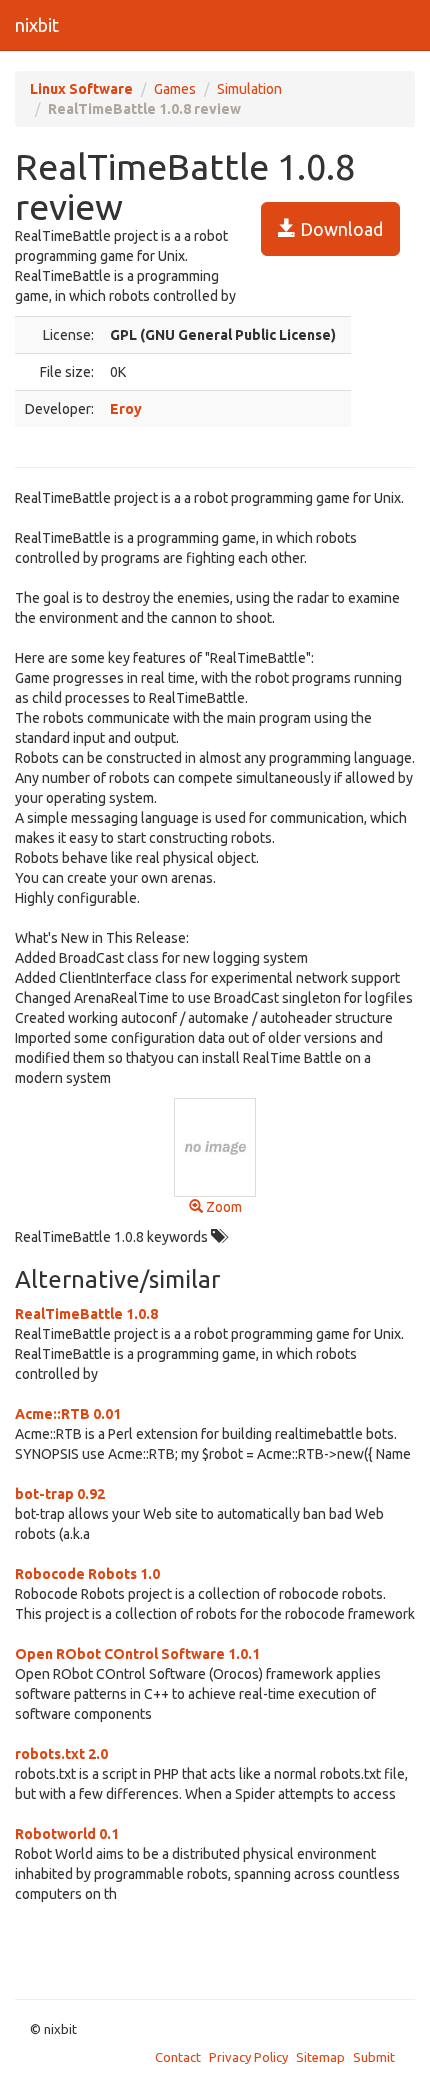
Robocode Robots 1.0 (87, 1574)
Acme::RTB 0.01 (68, 1414)
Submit (374, 2057)
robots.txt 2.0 (61, 1754)
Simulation (249, 89)
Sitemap (320, 2057)
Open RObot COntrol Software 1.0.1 (137, 1654)
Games (175, 89)
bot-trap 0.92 (60, 1494)
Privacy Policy (248, 2057)
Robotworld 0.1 (67, 1834)
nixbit (37, 25)
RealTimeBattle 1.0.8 (86, 1314)
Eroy (126, 409)
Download (339, 229)
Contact (178, 2057)
